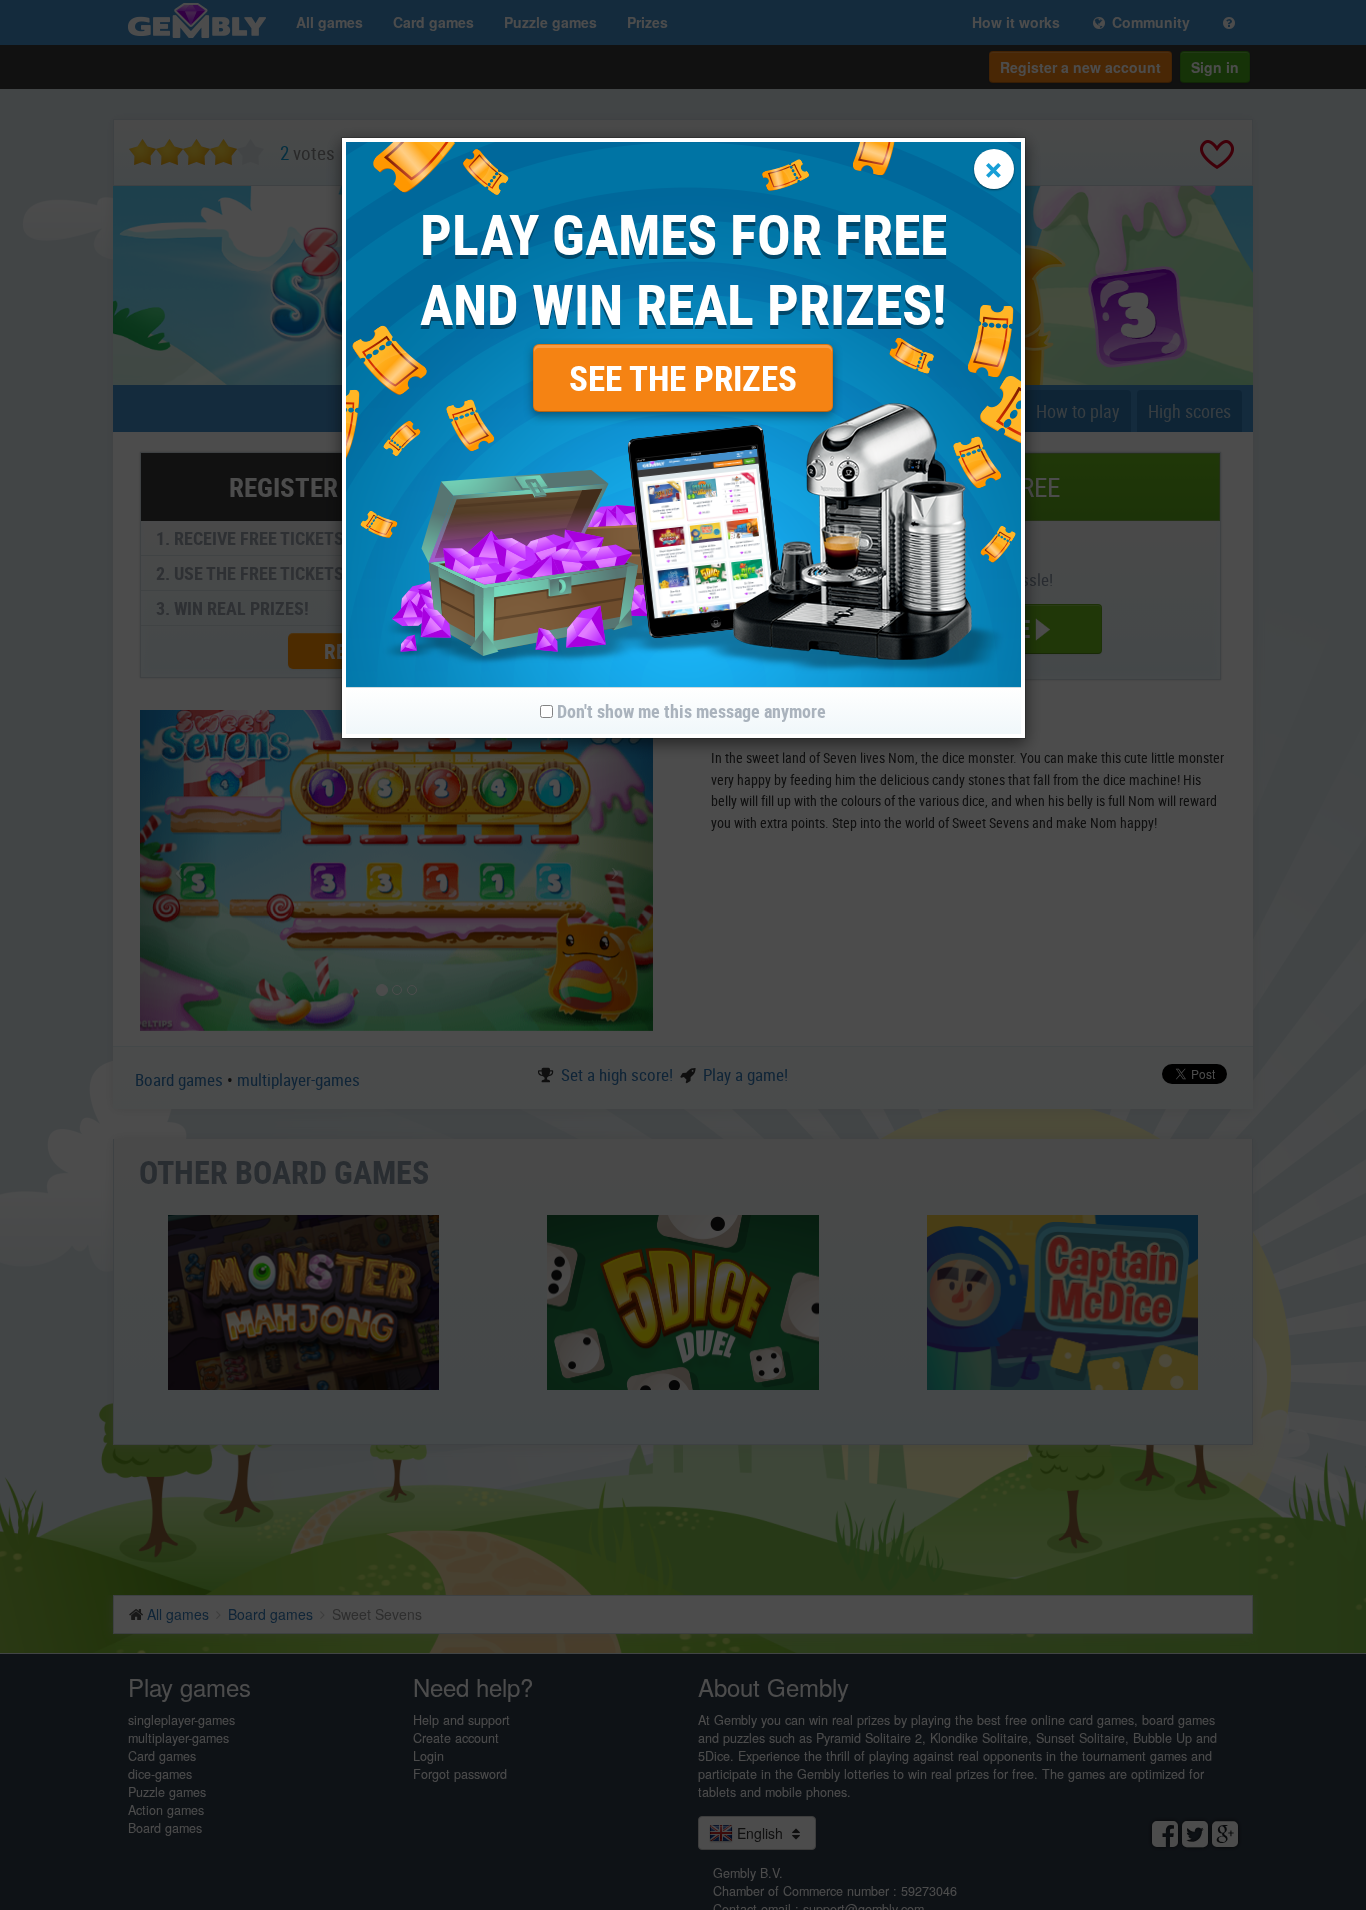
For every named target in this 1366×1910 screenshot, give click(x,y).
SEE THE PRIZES (683, 377)
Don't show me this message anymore (689, 711)
